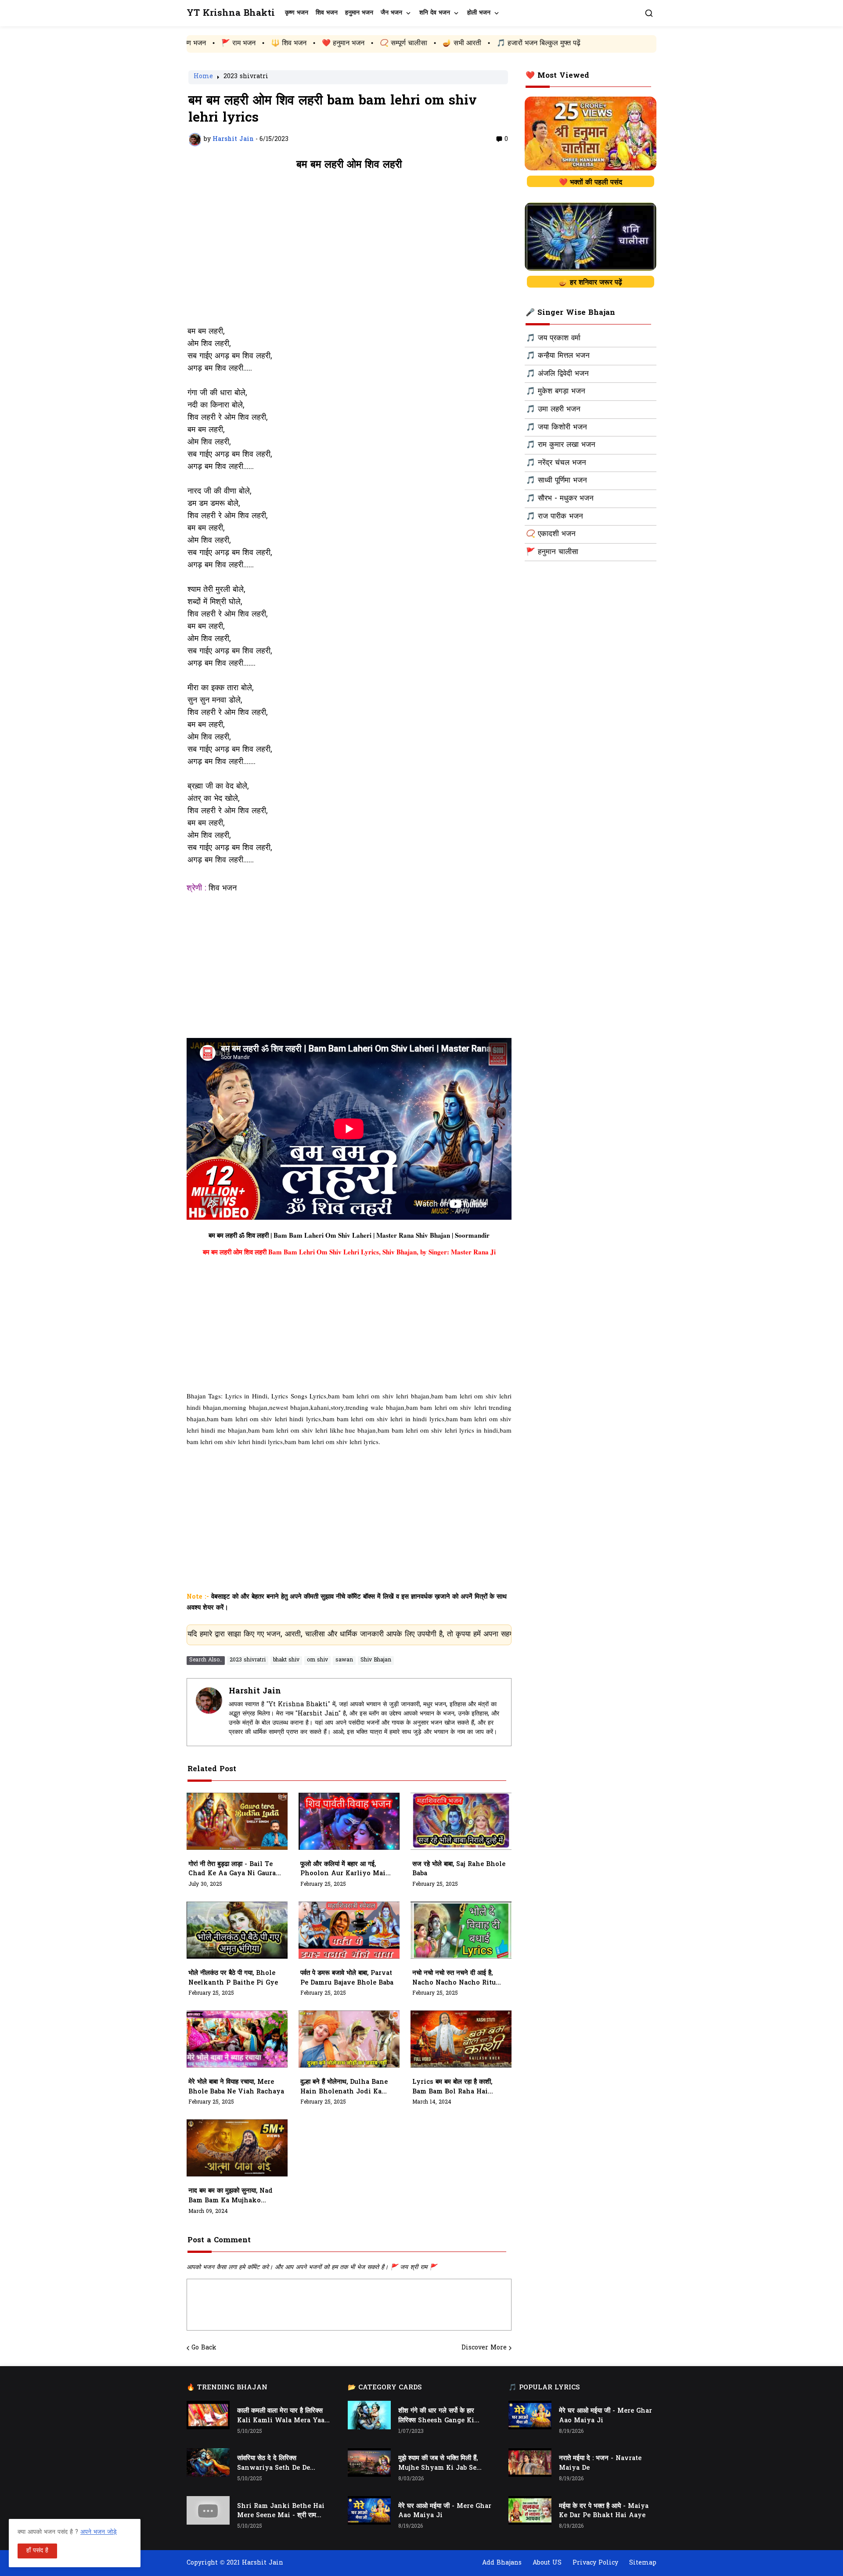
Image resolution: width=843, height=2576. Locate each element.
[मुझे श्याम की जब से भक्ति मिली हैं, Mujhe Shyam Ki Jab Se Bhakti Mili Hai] (369, 2463)
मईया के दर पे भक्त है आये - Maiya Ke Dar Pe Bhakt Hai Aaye (604, 2511)
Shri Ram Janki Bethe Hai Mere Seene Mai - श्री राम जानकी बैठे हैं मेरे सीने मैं (281, 2511)
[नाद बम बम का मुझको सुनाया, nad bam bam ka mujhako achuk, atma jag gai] (237, 2148)
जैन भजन (391, 13)
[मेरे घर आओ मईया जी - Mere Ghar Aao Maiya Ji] (369, 2510)
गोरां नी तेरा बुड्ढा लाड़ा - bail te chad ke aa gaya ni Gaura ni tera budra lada (232, 1870)
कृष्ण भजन (297, 13)
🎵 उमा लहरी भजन (553, 410)
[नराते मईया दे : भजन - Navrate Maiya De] (530, 2463)
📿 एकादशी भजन (551, 534)
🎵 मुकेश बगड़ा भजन (556, 392)
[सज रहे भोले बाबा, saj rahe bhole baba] (461, 1821)
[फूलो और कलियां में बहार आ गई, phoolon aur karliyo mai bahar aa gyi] (349, 1821)
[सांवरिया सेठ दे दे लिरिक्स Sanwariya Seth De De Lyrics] (208, 2463)
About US (547, 2563)
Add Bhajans (502, 2563)
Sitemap (643, 2563)
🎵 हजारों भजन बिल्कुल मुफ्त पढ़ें (416, 43)
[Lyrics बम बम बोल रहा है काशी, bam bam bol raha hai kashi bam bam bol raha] (461, 2039)
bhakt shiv (286, 1660)
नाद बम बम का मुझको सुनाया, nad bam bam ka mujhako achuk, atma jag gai (231, 2196)
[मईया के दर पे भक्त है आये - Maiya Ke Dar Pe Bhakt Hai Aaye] (530, 2510)
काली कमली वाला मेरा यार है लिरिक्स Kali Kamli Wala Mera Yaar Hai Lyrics (282, 2416)
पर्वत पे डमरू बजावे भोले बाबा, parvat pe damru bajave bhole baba (347, 1978)
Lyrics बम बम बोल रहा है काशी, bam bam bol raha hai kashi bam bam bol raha (454, 2087)
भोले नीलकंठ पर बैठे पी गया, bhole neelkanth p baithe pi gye (233, 1978)
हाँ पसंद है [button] (37, 2551)
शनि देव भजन (435, 13)
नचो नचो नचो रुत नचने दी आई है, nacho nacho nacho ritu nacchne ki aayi (454, 1978)
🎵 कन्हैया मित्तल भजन (558, 356)
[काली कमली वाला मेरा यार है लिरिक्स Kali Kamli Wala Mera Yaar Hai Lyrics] (208, 2415)
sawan (344, 1660)
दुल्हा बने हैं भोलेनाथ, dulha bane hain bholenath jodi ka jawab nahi (344, 2087)
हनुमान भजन (359, 13)
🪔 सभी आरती (339, 43)
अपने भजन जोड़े (99, 2532)
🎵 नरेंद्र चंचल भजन (556, 463)
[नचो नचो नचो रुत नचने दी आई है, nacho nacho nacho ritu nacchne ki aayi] (461, 1930)
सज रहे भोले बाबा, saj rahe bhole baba (459, 1869)
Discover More (484, 2348)
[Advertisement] (349, 253)
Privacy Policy (595, 2563)
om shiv (317, 1660)
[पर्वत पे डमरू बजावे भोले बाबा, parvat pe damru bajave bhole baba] (349, 1930)
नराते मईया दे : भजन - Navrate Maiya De (600, 2463)
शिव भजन (327, 13)
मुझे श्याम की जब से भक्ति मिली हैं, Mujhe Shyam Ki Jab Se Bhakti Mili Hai (438, 2464)
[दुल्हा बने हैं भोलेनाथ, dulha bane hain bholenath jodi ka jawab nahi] (349, 2039)
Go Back (204, 2348)
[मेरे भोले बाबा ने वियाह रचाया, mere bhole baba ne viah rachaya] (237, 2039)
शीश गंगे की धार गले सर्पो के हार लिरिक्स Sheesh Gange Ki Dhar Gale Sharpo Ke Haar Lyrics (441, 2416)
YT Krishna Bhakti (231, 13)
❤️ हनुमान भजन (220, 43)
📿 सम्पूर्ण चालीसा (281, 43)
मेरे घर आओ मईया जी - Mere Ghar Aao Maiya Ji (445, 2511)
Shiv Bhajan (376, 1660)
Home (203, 77)
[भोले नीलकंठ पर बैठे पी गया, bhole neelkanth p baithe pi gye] (237, 1930)
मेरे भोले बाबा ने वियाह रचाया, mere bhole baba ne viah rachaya (236, 2087)
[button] (649, 13)
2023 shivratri (246, 77)
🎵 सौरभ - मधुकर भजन (560, 499)
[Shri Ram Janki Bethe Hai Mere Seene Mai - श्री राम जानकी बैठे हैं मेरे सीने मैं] (208, 2510)
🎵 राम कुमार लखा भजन (561, 445)
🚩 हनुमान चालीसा (552, 552)
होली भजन (479, 13)
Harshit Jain (255, 1692)
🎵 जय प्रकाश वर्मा (553, 339)
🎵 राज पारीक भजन (555, 517)
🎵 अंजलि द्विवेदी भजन (557, 374)
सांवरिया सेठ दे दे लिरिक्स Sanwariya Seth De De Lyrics (274, 2464)
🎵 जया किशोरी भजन (557, 428)
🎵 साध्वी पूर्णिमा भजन (557, 481)
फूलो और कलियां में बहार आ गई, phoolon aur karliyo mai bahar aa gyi (343, 1870)
